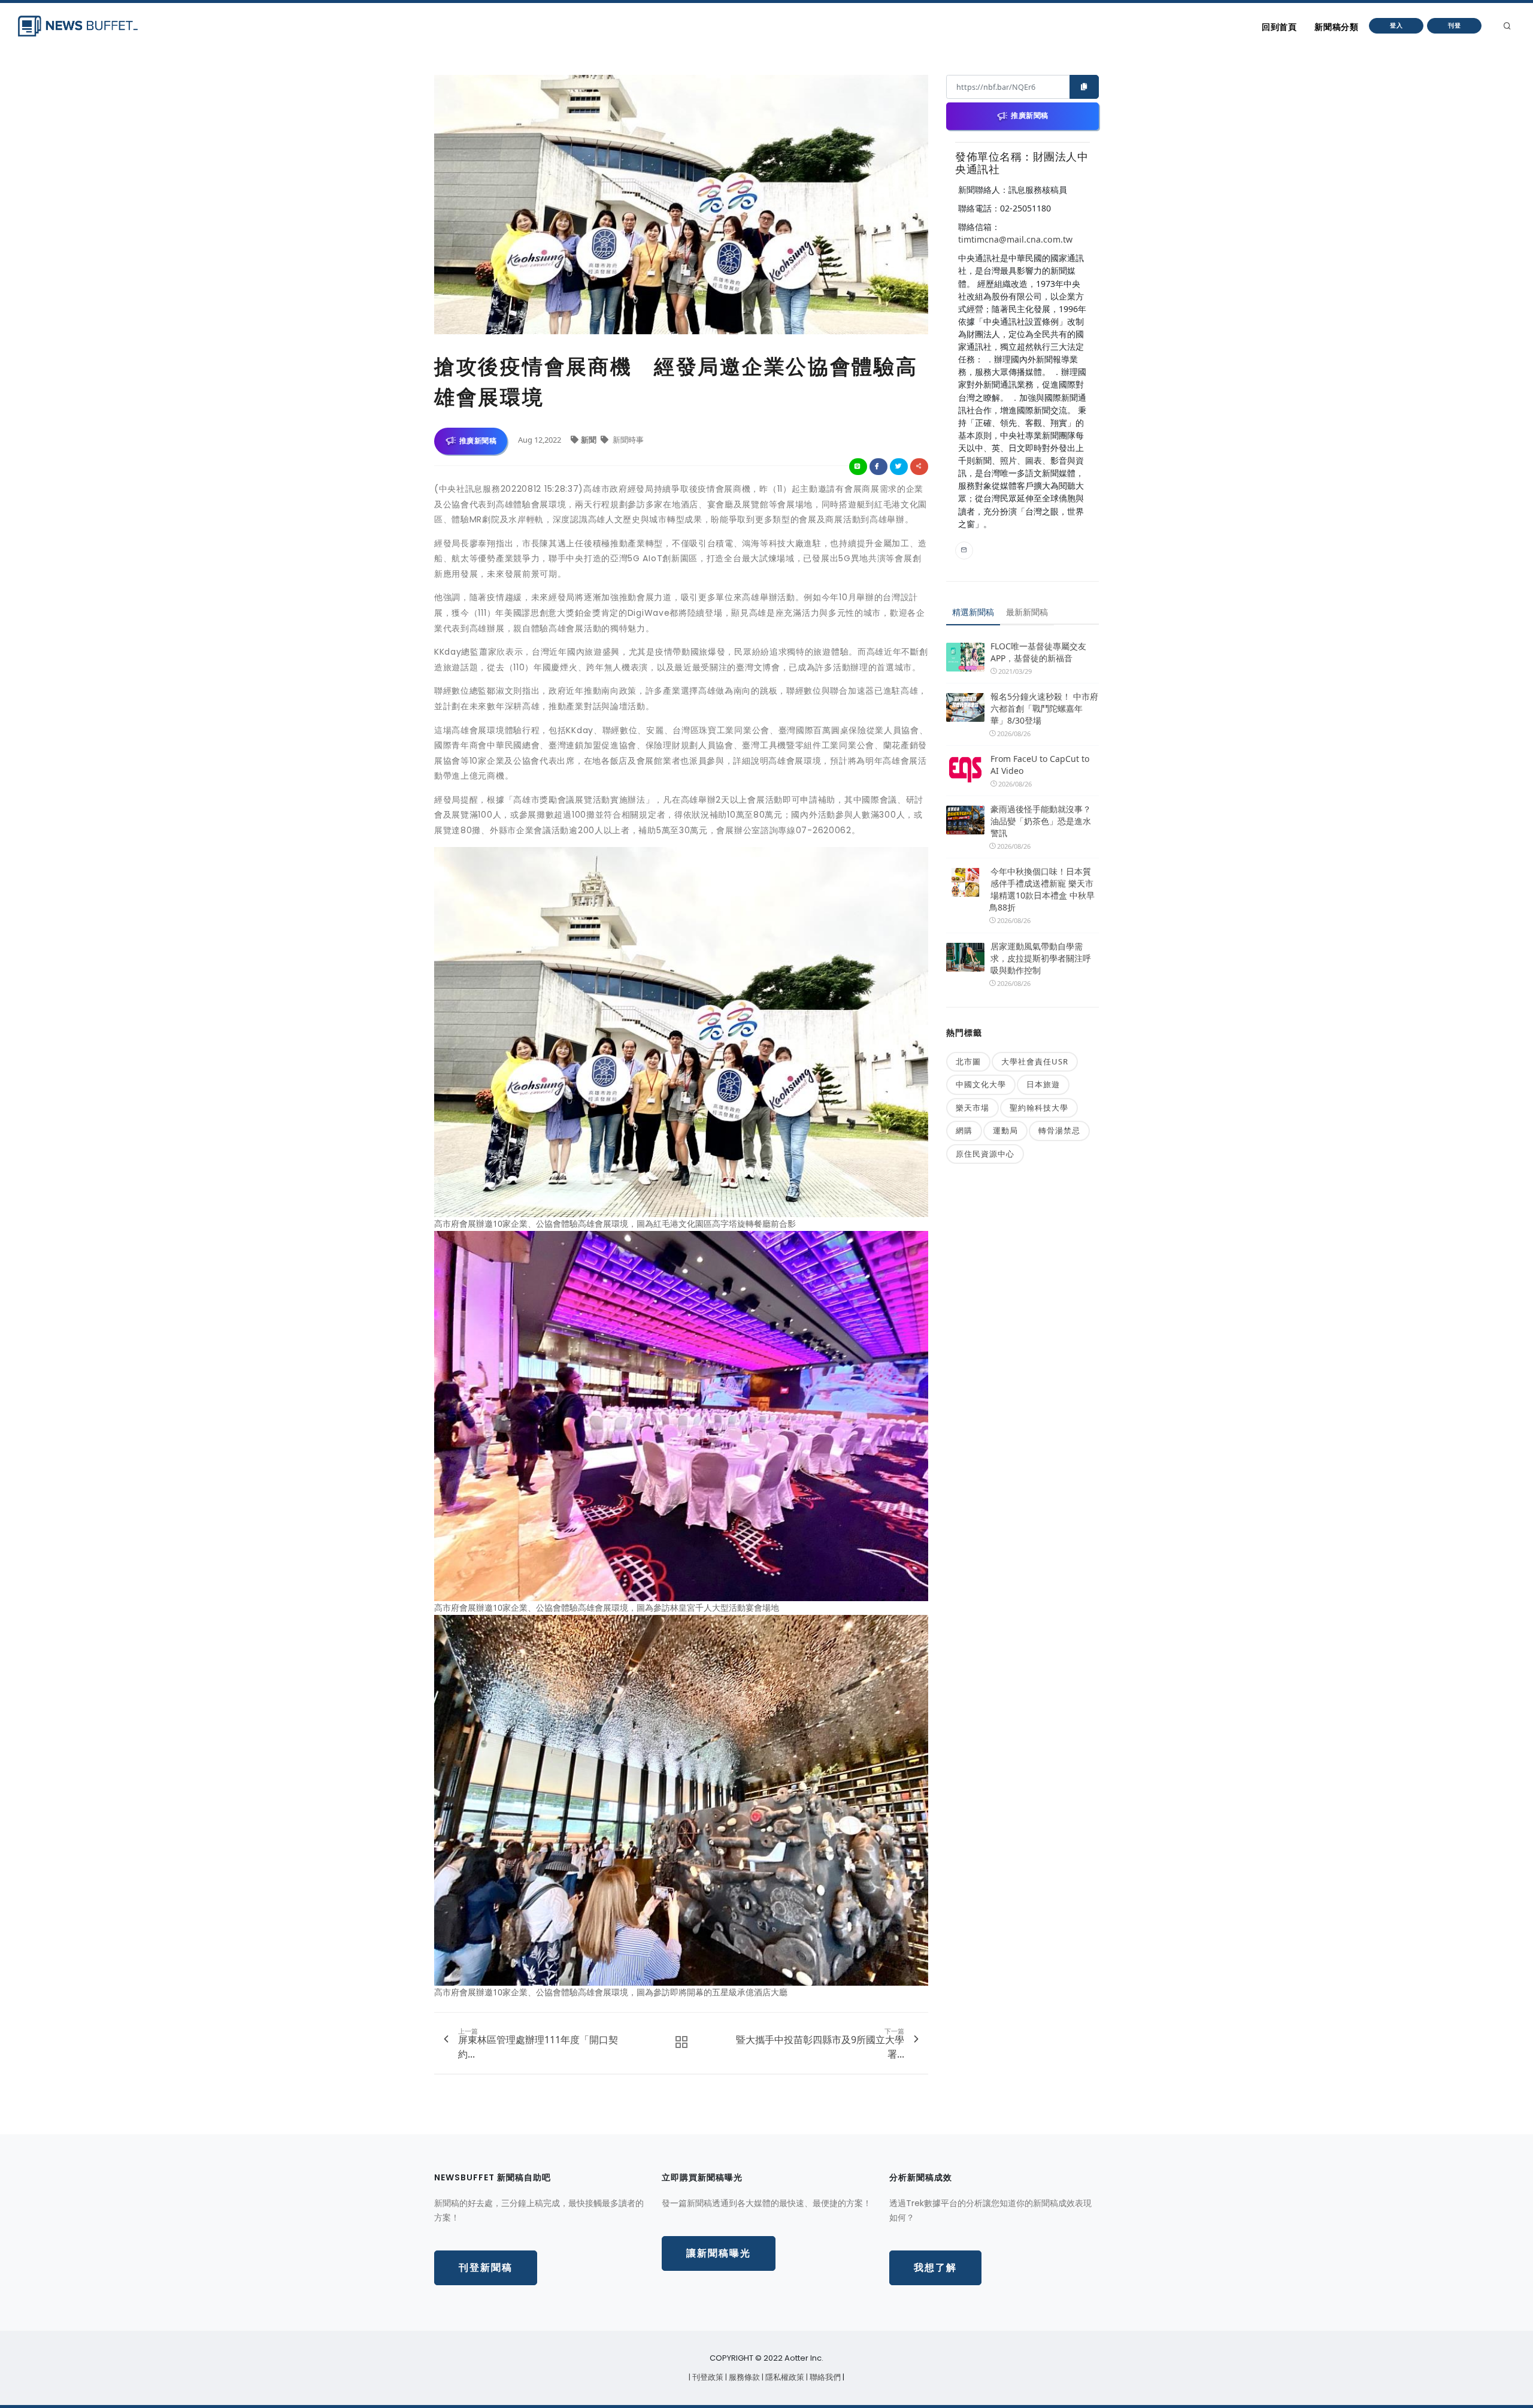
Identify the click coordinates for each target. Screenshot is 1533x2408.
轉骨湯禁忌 (1059, 1130)
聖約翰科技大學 (1039, 1108)
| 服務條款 (743, 2377)
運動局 (1005, 1130)
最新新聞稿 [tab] (1027, 612)
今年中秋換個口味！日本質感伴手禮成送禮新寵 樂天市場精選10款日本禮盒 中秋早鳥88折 (1042, 889)
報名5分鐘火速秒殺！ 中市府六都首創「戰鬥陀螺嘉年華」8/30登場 (1044, 708)
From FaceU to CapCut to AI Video (1040, 765)
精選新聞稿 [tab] (973, 612)
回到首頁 (1279, 27)
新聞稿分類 (1336, 27)
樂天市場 (972, 1108)
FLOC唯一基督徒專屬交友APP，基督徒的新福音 (1038, 652)
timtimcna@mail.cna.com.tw (1015, 239)
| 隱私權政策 (784, 2377)
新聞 (590, 440)
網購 (964, 1130)
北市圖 (968, 1061)
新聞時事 (627, 440)
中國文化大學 (981, 1084)
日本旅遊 (1043, 1084)
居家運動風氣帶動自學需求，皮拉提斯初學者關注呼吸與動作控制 (1041, 958)
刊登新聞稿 (486, 2268)
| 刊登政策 (707, 2377)
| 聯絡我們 (824, 2377)
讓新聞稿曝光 (719, 2253)
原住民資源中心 (985, 1154)
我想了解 (935, 2268)
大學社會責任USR (1035, 1061)
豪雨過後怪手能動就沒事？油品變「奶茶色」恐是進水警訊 (1041, 821)
